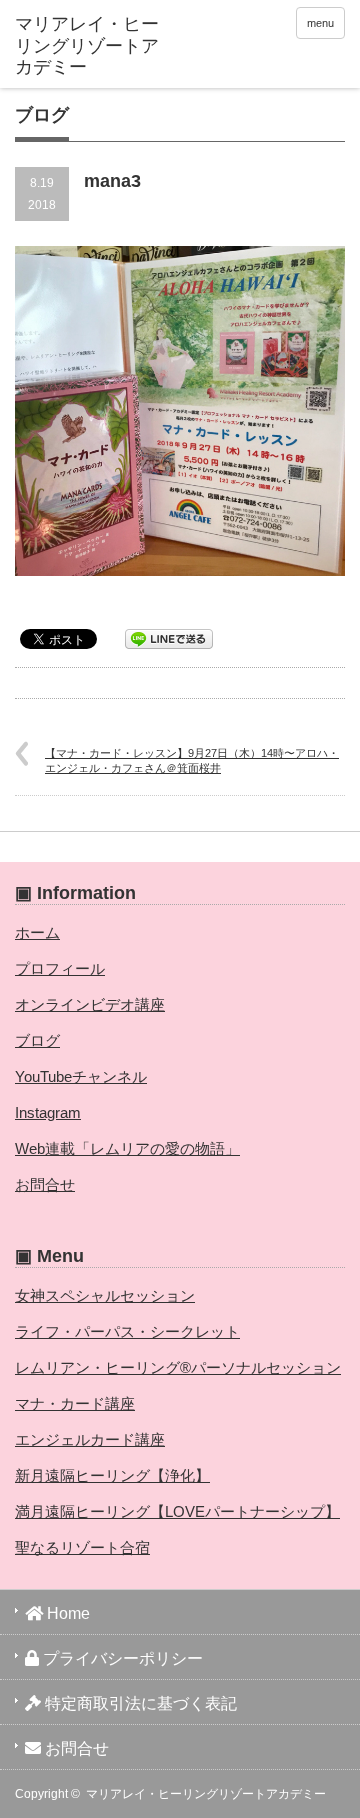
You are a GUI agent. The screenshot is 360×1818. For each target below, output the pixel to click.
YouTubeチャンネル (81, 1076)
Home (66, 1613)
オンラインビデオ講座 (90, 1004)
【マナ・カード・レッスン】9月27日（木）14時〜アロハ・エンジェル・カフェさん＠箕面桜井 (192, 760)
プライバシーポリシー (121, 1658)
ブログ (37, 1040)
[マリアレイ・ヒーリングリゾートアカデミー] (87, 46)
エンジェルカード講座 (90, 1439)
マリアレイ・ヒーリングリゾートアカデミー (206, 1794)
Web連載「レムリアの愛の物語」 (127, 1148)
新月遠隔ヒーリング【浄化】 (112, 1475)
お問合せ (45, 1184)
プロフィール (60, 968)
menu (320, 23)
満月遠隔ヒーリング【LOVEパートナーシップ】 (177, 1511)
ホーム (37, 932)
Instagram (48, 1112)
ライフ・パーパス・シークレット (127, 1331)
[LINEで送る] (169, 637)
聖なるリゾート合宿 (82, 1547)
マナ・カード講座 (75, 1403)
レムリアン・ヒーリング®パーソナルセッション (178, 1367)
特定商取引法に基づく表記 (139, 1703)
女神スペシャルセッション (105, 1295)
